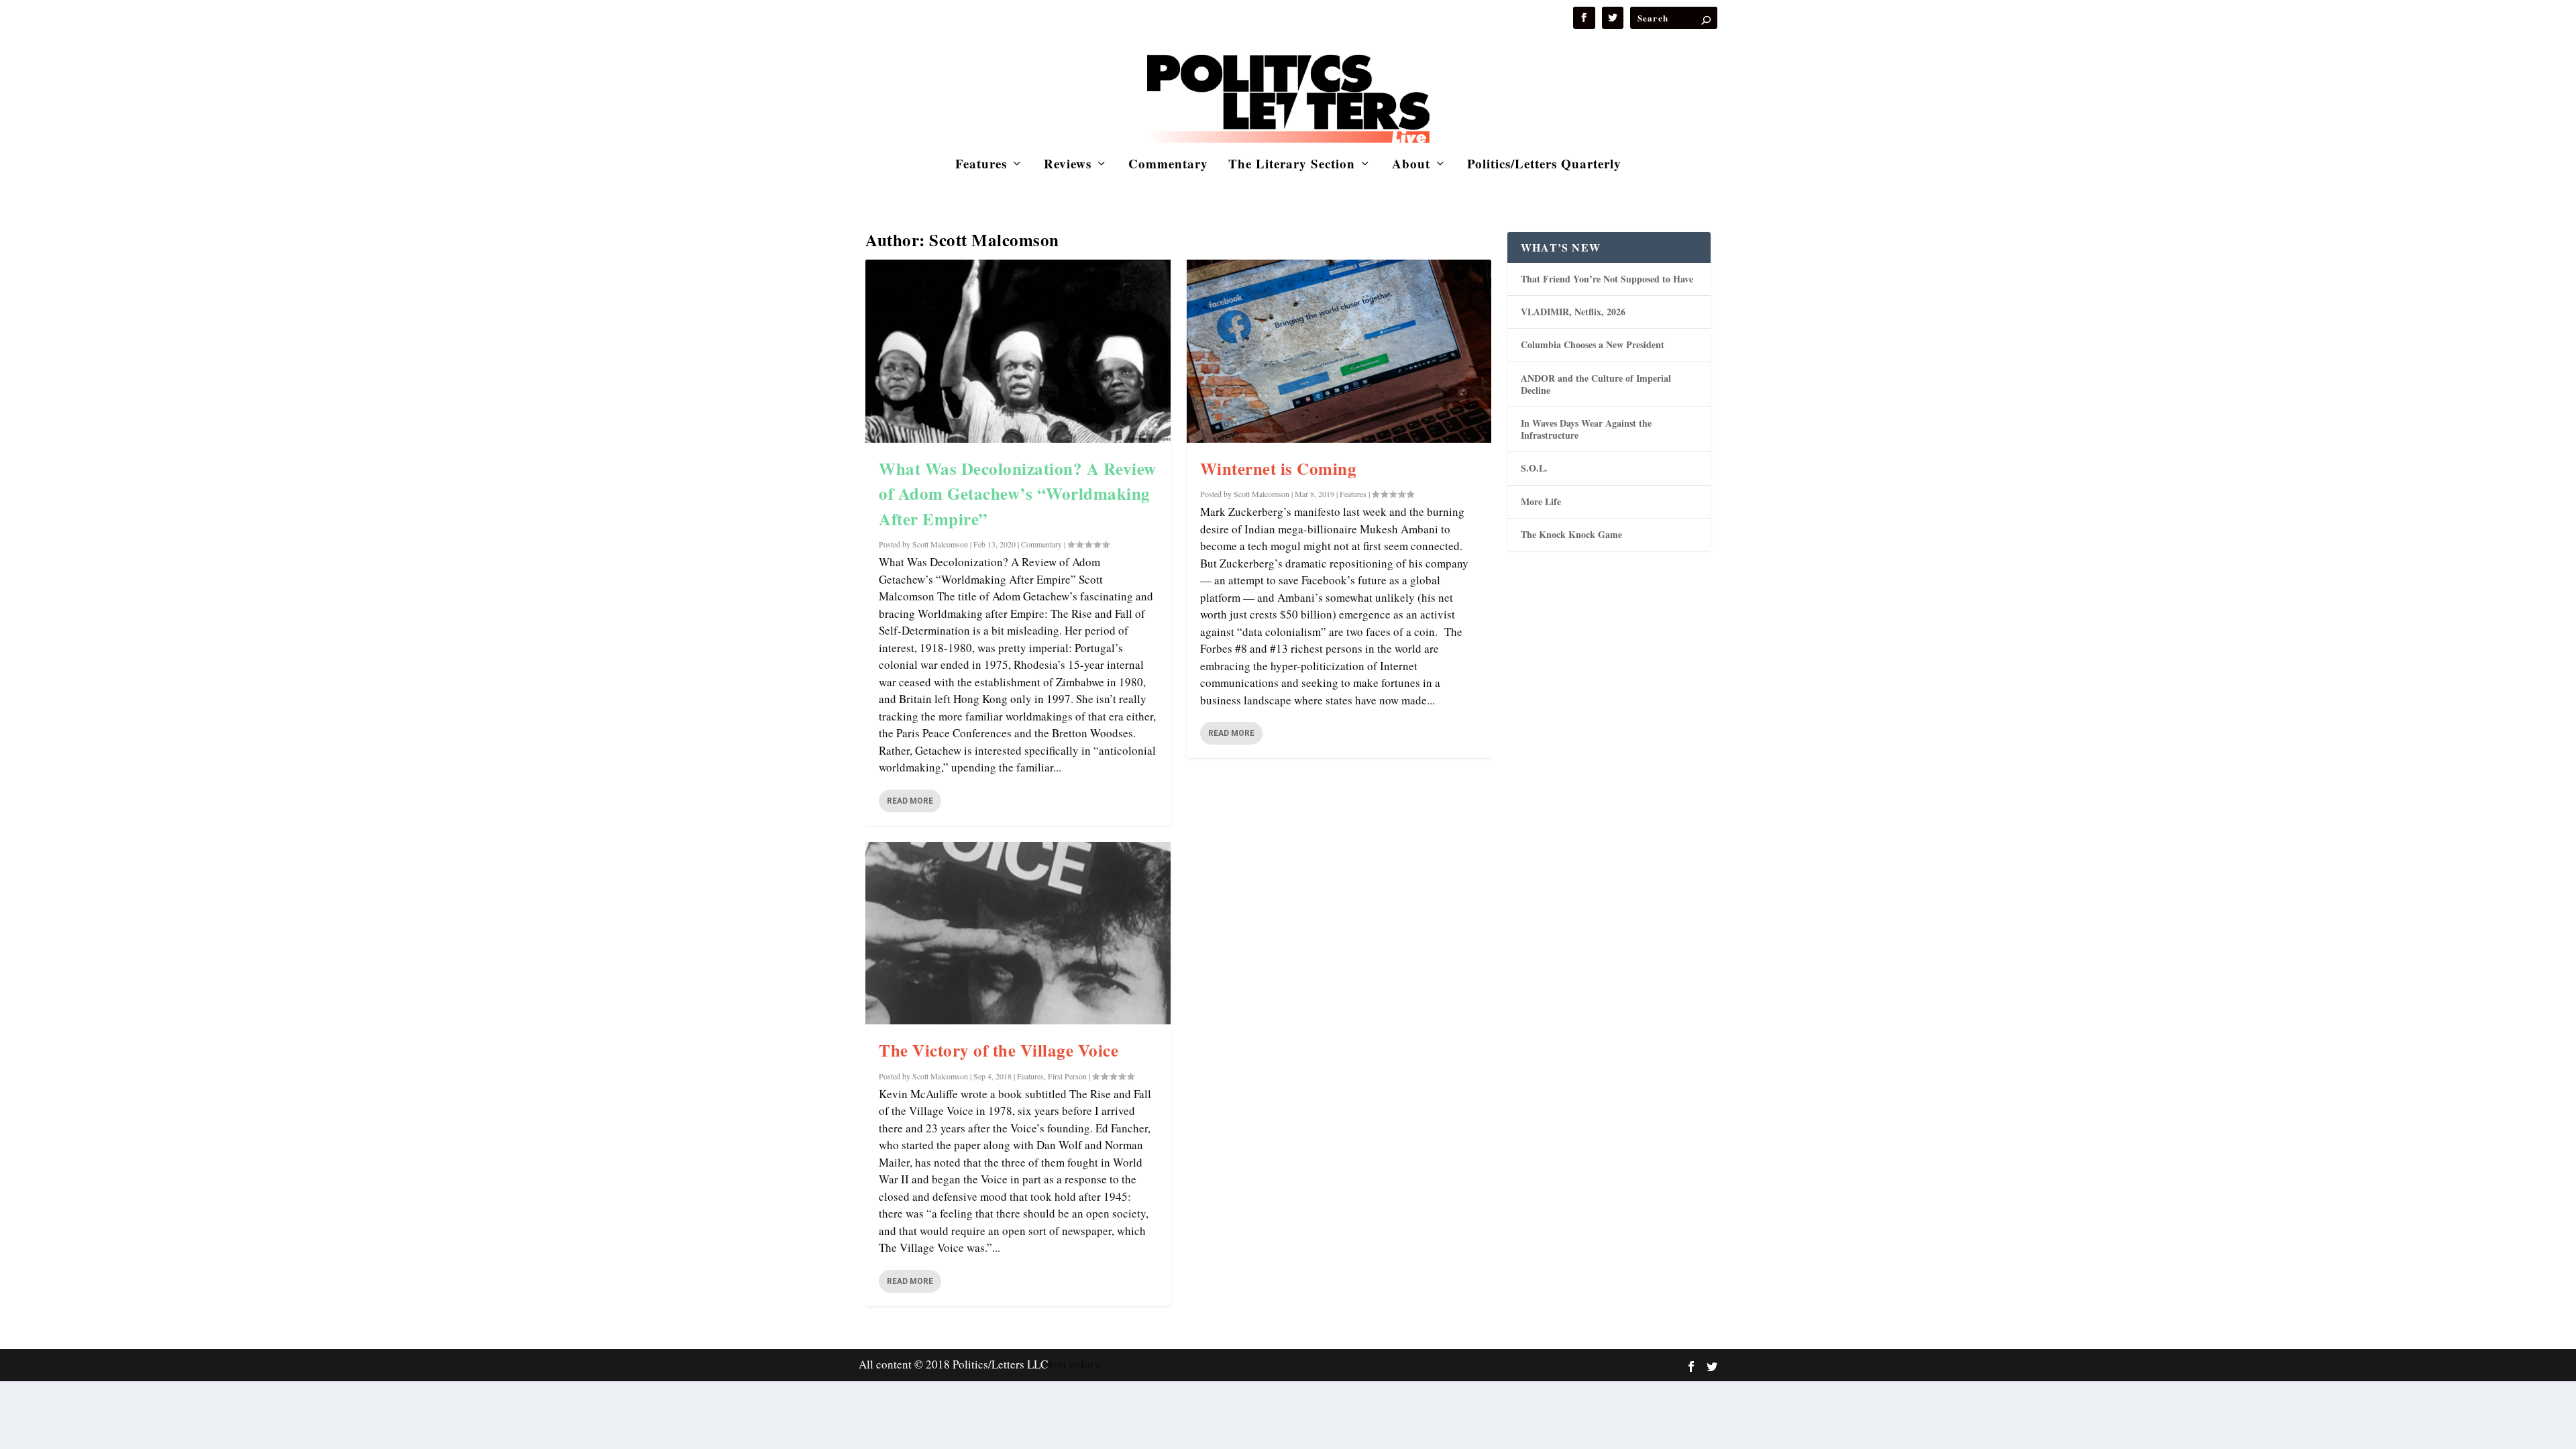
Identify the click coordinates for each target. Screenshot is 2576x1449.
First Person (1067, 1076)
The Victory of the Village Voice (999, 1050)
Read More (910, 801)
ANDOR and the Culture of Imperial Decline (1596, 384)
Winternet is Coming (1279, 469)
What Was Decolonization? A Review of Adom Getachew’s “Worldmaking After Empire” (1018, 494)
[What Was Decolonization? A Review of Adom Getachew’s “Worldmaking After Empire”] (1018, 351)
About (1411, 165)
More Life (1541, 501)
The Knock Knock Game (1571, 534)
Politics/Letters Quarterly (1544, 165)
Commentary (1168, 165)
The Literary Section (1292, 165)
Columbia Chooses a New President (1593, 344)
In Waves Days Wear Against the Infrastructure (1586, 429)
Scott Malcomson (940, 544)
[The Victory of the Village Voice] (1018, 933)
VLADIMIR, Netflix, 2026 (1573, 312)
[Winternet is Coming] (1339, 351)
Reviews (1068, 165)
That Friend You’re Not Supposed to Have (1607, 279)
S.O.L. (1534, 468)
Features (981, 165)
